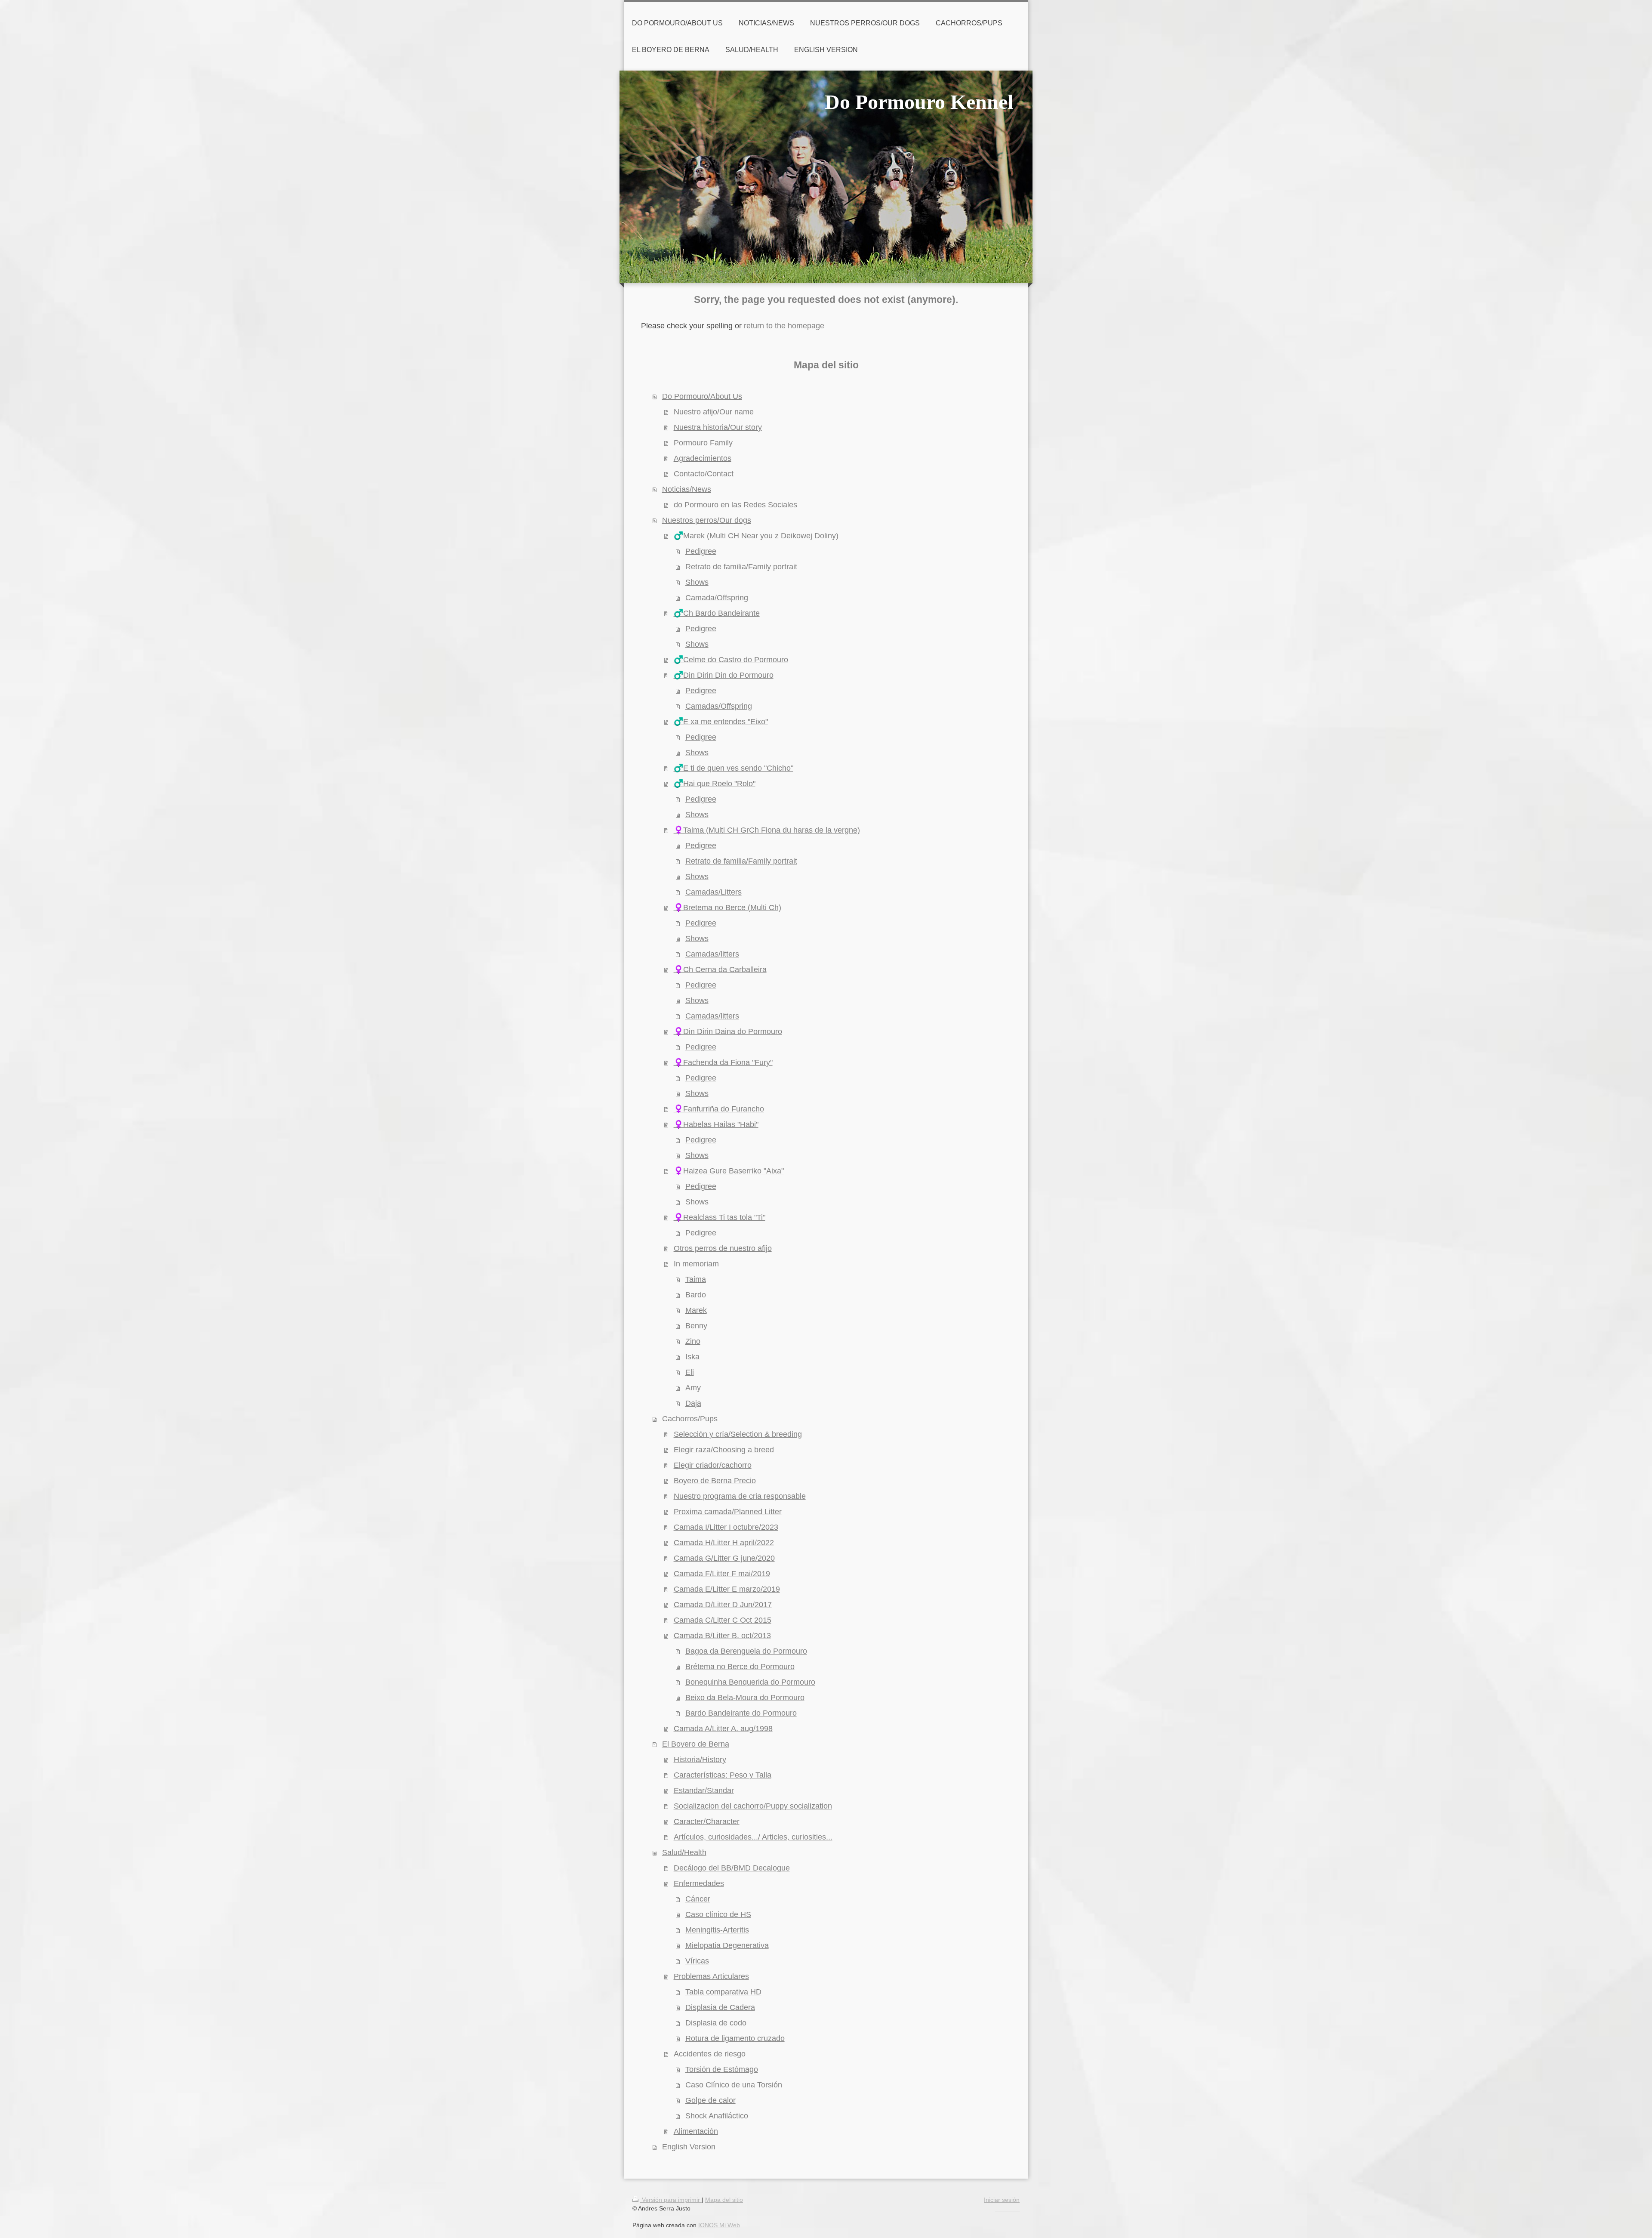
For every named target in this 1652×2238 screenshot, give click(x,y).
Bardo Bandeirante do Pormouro (741, 1713)
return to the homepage (784, 326)
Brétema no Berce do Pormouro (740, 1667)
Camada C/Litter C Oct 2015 (723, 1620)
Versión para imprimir (671, 2200)
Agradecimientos (703, 458)
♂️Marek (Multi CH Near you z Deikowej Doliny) (756, 536)
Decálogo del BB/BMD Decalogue (732, 1868)
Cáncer (698, 1899)
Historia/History (700, 1760)
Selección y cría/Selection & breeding (738, 1434)
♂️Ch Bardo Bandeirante (717, 613)
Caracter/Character (707, 1821)
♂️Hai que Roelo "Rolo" (715, 784)
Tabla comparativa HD (723, 1992)
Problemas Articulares (711, 1976)
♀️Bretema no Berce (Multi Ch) (727, 908)
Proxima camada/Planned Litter (728, 1512)
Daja (693, 1403)
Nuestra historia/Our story (718, 427)
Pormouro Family (703, 443)
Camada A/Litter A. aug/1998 (723, 1729)
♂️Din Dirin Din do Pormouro (724, 675)
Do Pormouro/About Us (702, 396)
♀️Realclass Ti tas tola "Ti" (720, 1217)
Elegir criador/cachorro (713, 1465)
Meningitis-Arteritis (717, 1930)
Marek (696, 1310)
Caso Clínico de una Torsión (734, 2085)
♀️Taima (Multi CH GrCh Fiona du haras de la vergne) (767, 830)
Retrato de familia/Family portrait (741, 567)
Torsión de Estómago (722, 2069)
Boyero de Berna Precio (715, 1481)
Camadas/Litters (714, 892)
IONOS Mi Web (719, 2225)
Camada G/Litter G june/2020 (724, 1558)
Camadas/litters (712, 954)
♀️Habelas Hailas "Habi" (716, 1124)
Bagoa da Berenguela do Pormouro (746, 1651)
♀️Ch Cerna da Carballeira (720, 969)
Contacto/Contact (704, 474)
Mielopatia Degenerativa (727, 1945)
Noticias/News (687, 489)
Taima (696, 1279)
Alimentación (696, 2131)
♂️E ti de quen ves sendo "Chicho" (734, 768)
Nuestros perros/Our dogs (707, 520)
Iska (692, 1357)
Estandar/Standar (704, 1790)
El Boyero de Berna (696, 1744)
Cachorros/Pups (690, 1419)
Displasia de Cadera (720, 2007)
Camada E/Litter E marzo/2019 (727, 1589)
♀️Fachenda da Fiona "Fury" (723, 1062)
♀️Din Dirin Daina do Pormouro (728, 1031)
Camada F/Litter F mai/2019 (722, 1574)
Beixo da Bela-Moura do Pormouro (745, 1698)
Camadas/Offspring (719, 706)
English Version (689, 2147)
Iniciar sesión (1002, 2200)
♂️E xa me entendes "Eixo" (721, 722)
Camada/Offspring (717, 598)
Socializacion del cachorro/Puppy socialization (753, 1806)
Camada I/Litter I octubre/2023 (726, 1527)
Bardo (696, 1295)
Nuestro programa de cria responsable (740, 1496)
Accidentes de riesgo (710, 2054)
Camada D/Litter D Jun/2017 (723, 1605)
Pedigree (701, 551)
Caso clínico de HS (718, 1914)
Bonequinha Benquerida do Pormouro (750, 1682)
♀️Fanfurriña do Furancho (719, 1109)
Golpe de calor (710, 2100)
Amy (693, 1388)
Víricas (697, 1961)
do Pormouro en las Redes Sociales (735, 505)
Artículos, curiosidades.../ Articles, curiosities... (753, 1837)
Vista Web (1008, 2208)
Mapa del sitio (724, 2200)
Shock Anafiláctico (717, 2116)
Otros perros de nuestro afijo (723, 1248)
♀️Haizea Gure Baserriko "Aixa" (729, 1171)
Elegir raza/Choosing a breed (724, 1450)
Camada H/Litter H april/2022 (724, 1543)
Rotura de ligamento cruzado (735, 2038)
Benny (696, 1326)
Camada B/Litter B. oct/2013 (722, 1636)
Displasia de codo (716, 2023)
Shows (697, 582)
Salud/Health (684, 1852)
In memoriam (696, 1264)
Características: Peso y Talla (723, 1775)
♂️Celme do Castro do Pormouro (731, 660)
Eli (690, 1372)
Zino (693, 1341)
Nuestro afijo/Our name (714, 412)
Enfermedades (699, 1883)
